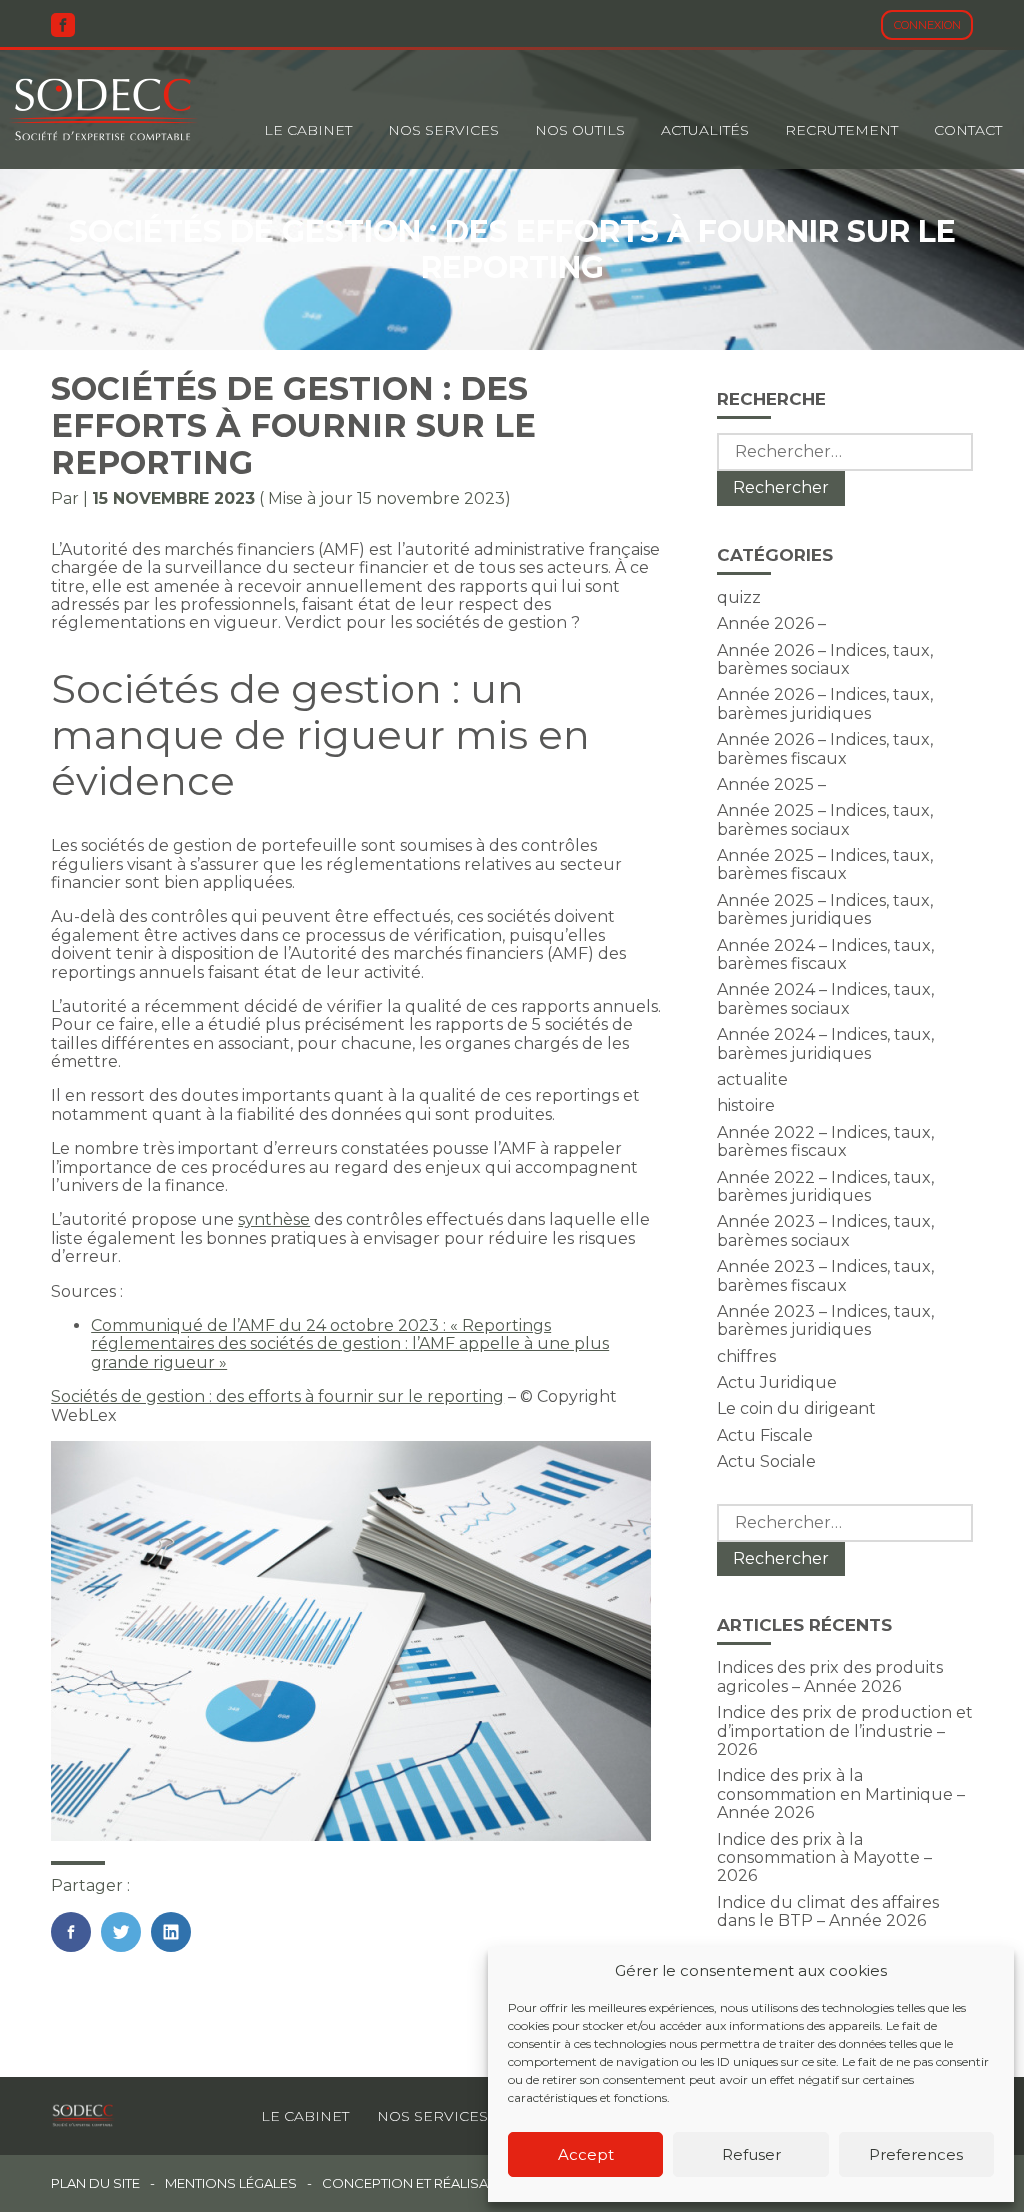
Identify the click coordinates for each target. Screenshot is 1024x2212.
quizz (739, 597)
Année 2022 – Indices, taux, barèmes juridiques (825, 1186)
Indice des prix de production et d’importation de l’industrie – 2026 (845, 1731)
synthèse (274, 1219)
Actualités (705, 130)
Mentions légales (231, 2183)
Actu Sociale (766, 1461)
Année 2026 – (771, 623)
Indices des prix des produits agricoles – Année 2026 (830, 1676)
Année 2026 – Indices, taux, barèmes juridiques (825, 703)
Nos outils (580, 130)
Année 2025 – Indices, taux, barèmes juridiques (825, 909)
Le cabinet (308, 130)
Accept (586, 2154)
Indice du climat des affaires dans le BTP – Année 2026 (828, 1911)
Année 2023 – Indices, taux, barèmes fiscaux (825, 1275)
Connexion (927, 25)
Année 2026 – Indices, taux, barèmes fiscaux (825, 748)
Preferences (916, 2154)
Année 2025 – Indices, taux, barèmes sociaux (825, 819)
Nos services (432, 2116)
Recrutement (841, 130)
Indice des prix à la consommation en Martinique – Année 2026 (841, 1794)
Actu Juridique (777, 1382)
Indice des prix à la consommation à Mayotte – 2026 (824, 1858)
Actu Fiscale (765, 1435)
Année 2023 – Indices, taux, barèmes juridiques (825, 1320)
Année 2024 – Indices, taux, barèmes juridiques (825, 1043)
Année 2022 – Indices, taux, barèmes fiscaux (825, 1141)
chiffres (746, 1356)
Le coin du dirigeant (796, 1408)
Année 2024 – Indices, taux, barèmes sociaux (825, 998)
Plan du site (95, 2183)
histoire (746, 1105)
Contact (968, 130)
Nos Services (443, 130)
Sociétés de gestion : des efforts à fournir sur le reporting (277, 1396)
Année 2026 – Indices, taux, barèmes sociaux (825, 659)
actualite (752, 1079)
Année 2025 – (771, 784)
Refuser (751, 2154)
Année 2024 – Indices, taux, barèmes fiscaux (825, 954)
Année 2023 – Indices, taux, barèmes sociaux (825, 1230)
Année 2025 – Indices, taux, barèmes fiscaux (825, 864)
